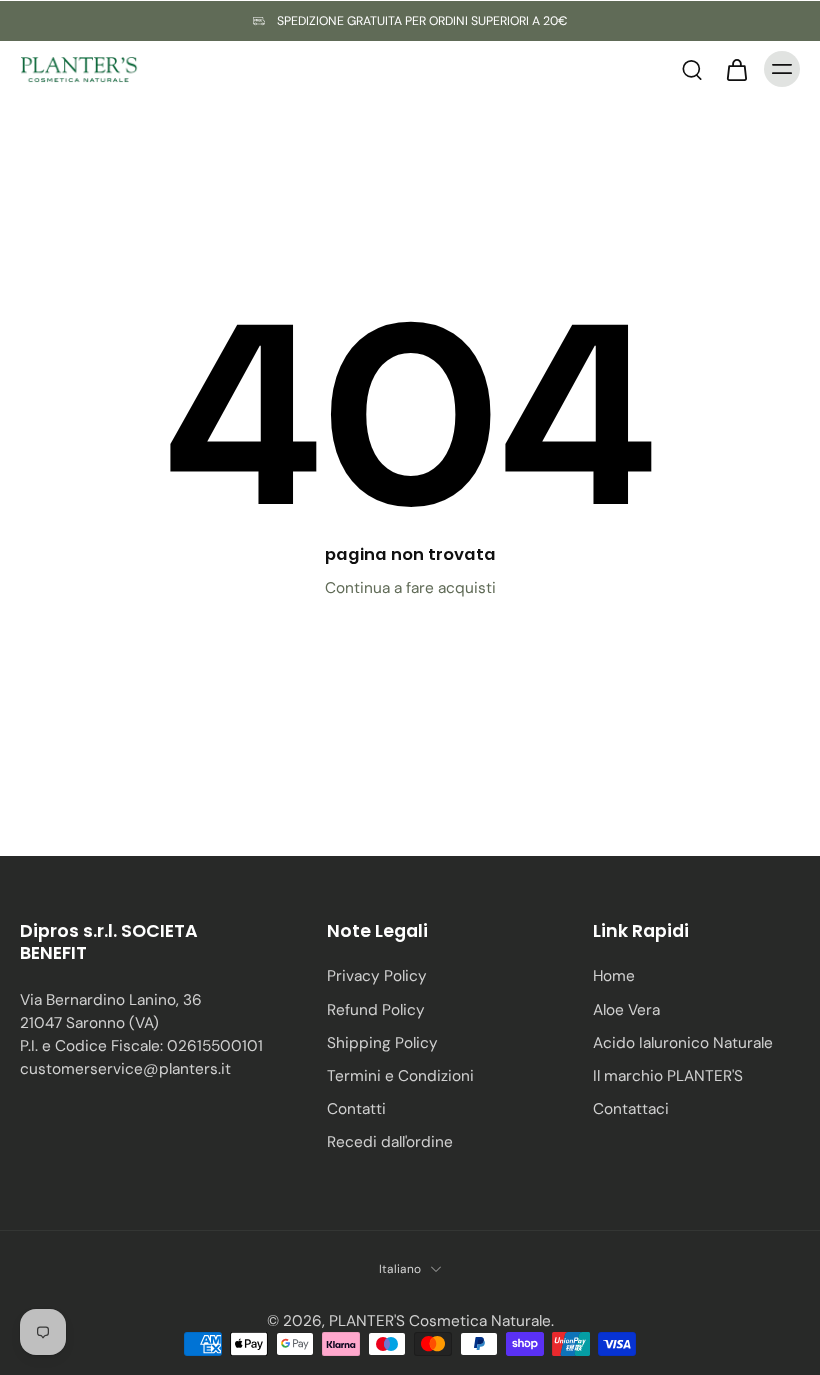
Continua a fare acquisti (410, 588)
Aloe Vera (626, 1010)
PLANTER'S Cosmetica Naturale (440, 1321)
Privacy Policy (377, 976)
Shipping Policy (382, 1043)
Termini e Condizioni (400, 1076)
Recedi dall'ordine (390, 1142)
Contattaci (631, 1109)
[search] (692, 69)
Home (614, 976)
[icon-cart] (736, 69)
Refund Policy (376, 1010)
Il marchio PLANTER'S (668, 1076)
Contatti (356, 1109)
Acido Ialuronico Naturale (683, 1043)
